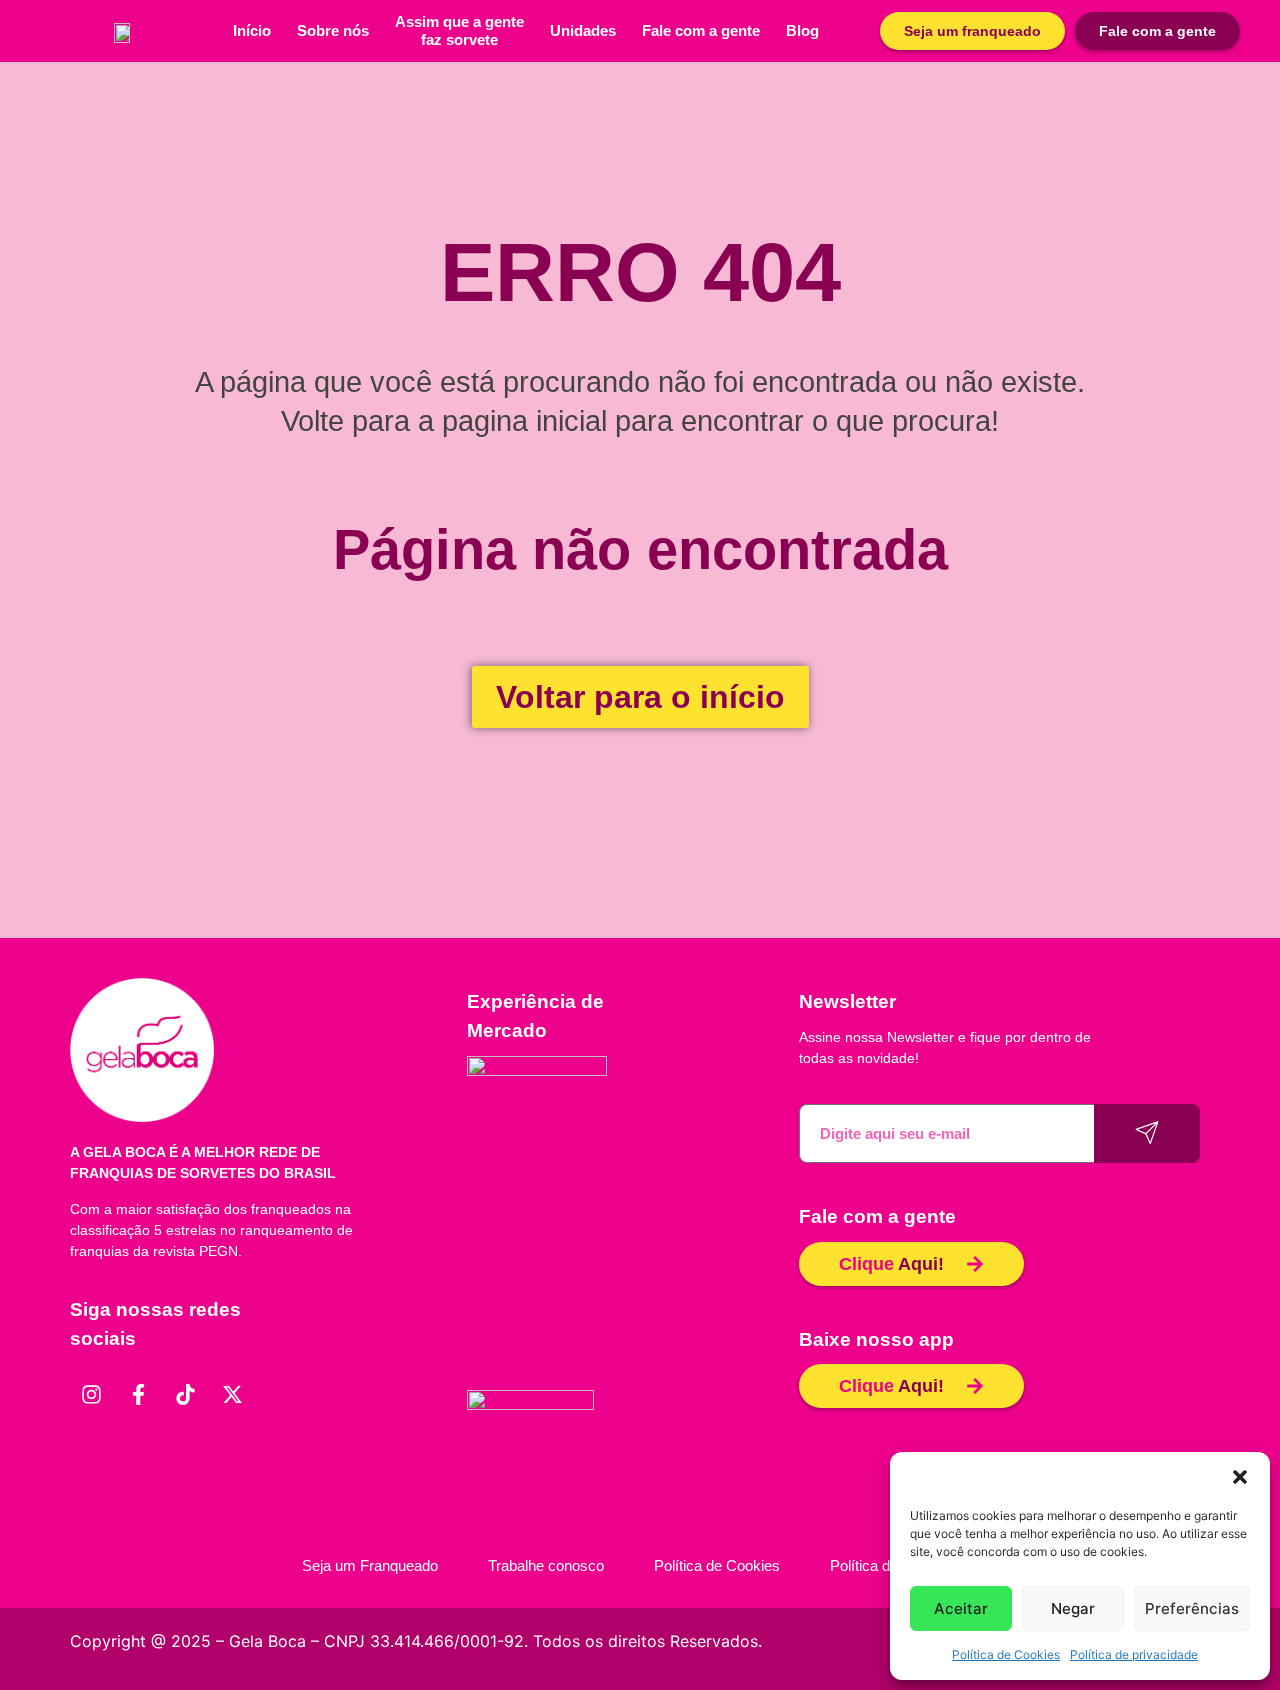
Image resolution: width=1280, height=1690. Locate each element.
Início (252, 30)
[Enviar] (1147, 1133)
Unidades (583, 30)
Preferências (1192, 1608)
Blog (802, 30)
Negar (1073, 1608)
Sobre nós (333, 30)
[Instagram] (91, 1395)
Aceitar (961, 1608)
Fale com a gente (701, 30)
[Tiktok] (185, 1395)
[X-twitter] (232, 1395)
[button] (1240, 1477)
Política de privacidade (1134, 1654)
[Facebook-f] (138, 1395)
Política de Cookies (1006, 1654)
